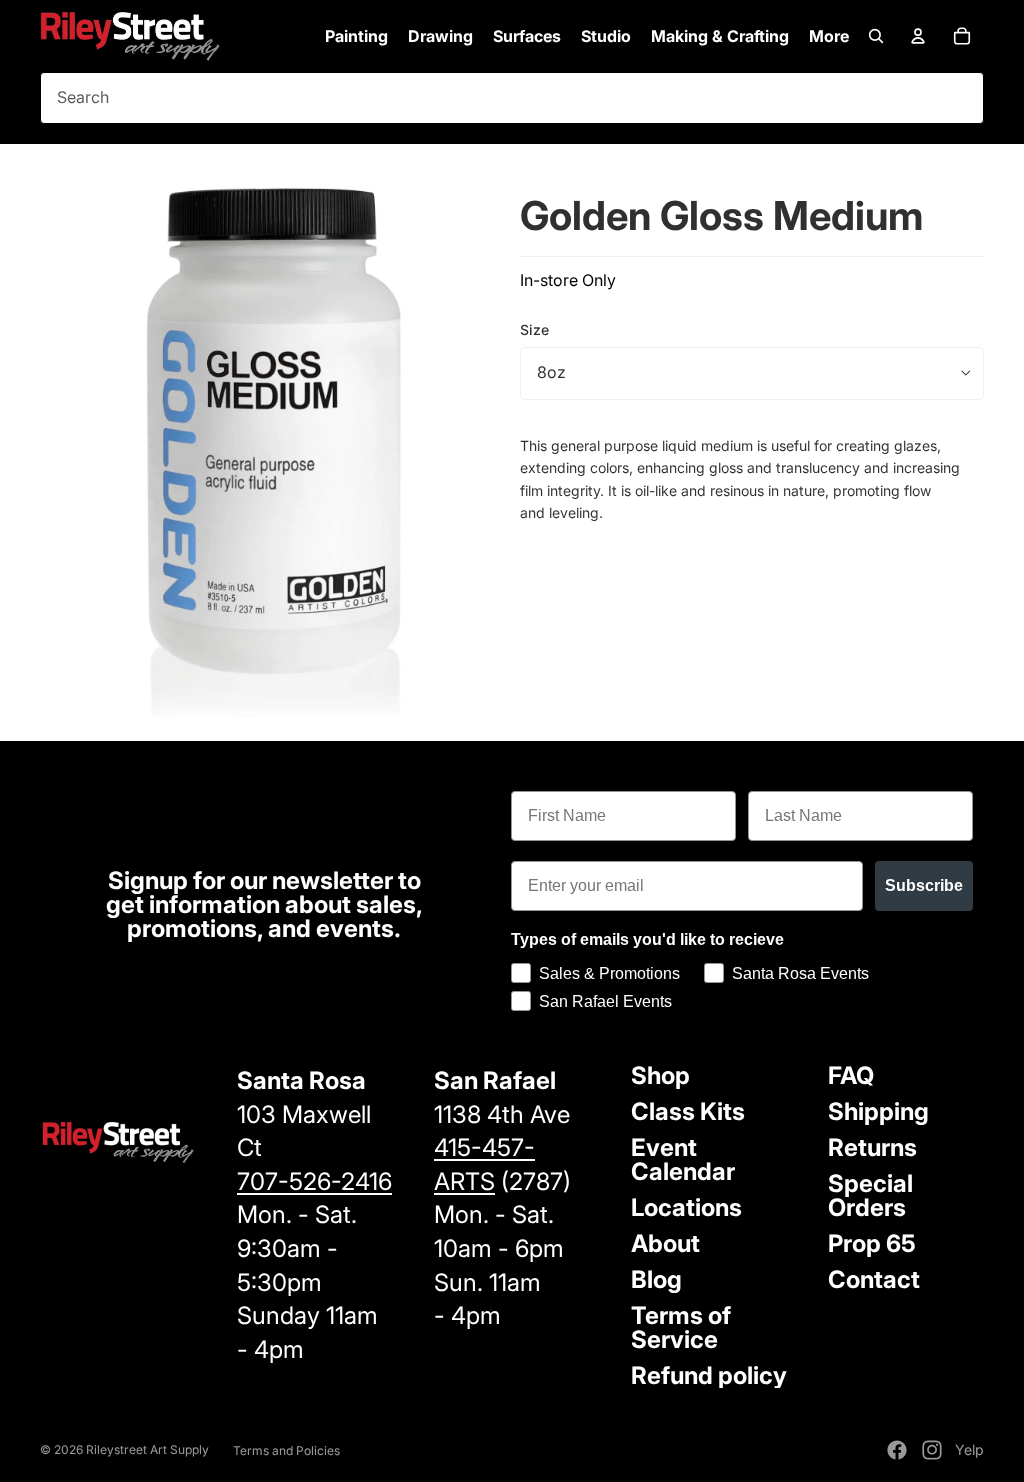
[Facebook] (897, 1450)
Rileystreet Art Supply (147, 1449)
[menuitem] (829, 36)
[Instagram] (932, 1450)
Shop (660, 1075)
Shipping (878, 1111)
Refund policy (709, 1375)
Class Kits (688, 1111)
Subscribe (924, 885)
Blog (656, 1279)
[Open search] (876, 36)
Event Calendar (683, 1159)
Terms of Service (681, 1327)
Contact (874, 1279)
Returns (872, 1147)
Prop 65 (872, 1243)
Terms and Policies (286, 1450)
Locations (686, 1207)
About (665, 1243)
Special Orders (870, 1195)
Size (534, 329)
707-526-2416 (314, 1181)
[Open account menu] (918, 36)
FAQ (851, 1075)
